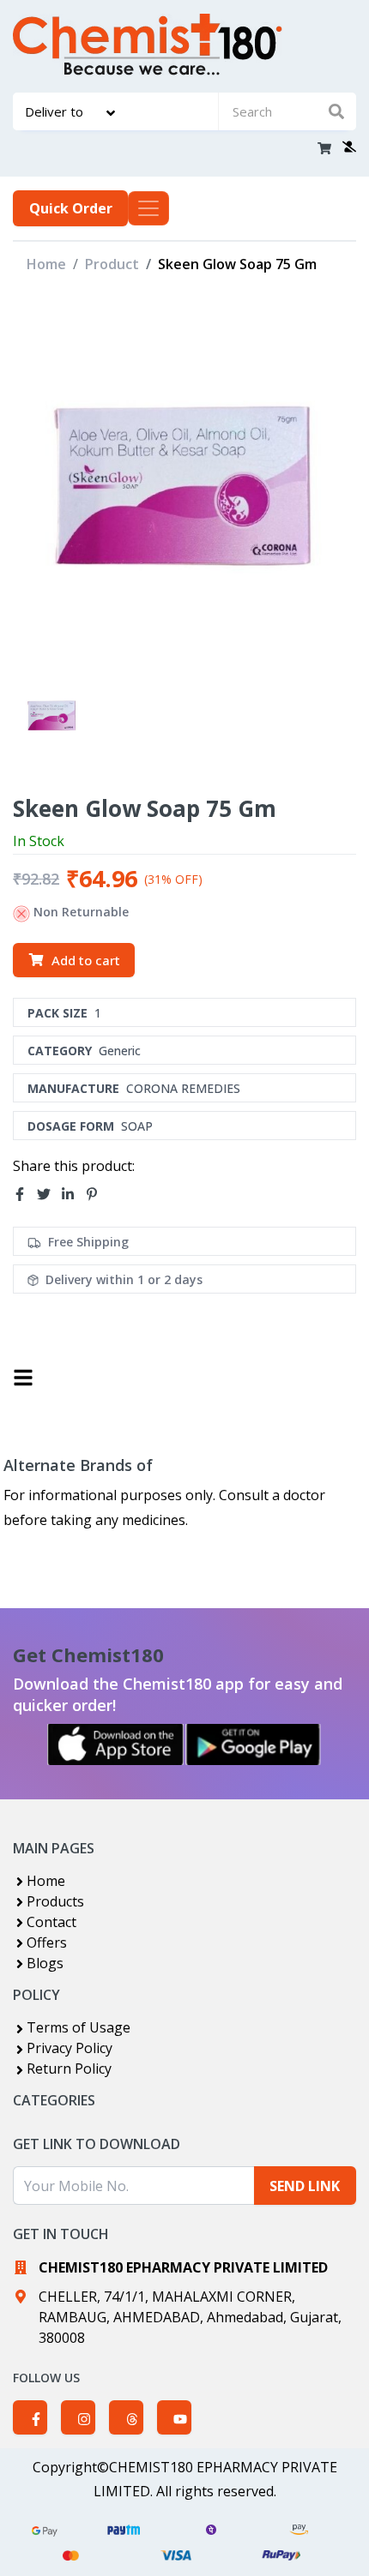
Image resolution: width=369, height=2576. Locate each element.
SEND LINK (305, 2186)
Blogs (45, 1963)
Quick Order (71, 208)
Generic (120, 1051)
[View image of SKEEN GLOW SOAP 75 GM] (52, 715)
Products (55, 1901)
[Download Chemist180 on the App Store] (116, 1744)
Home (46, 264)
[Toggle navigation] (148, 208)
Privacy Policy (70, 2048)
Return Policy (69, 2069)
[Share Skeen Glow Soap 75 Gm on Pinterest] (97, 1194)
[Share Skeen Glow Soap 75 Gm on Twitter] (49, 1194)
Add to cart (86, 960)
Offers (47, 1943)
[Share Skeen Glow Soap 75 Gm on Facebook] (25, 1194)
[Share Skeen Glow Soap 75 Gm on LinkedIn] (73, 1194)
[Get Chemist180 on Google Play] (253, 1744)
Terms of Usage (79, 2027)
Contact (51, 1922)
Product (112, 264)
